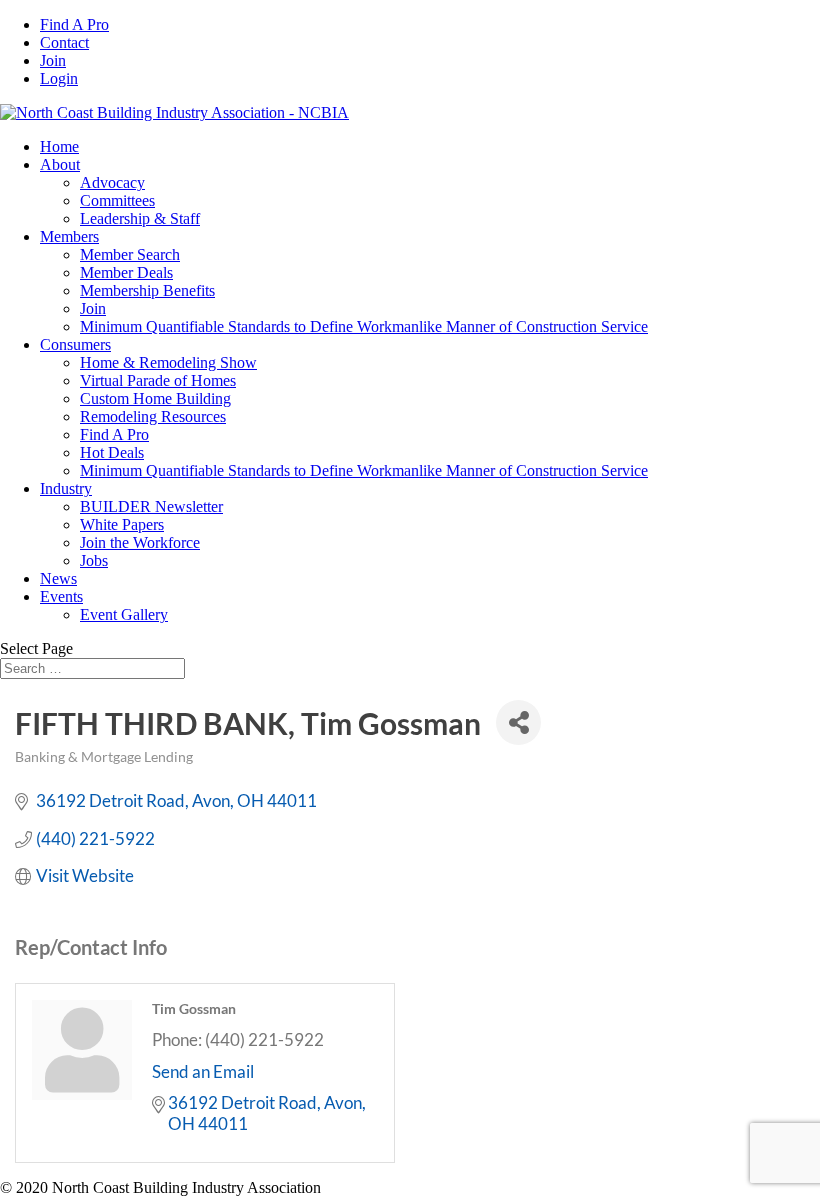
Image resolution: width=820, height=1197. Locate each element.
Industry (66, 488)
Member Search (130, 254)
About (60, 164)
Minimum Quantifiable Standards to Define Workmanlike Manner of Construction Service (364, 326)
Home (59, 146)
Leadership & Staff (140, 218)
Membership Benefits (147, 290)
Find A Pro (74, 24)
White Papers (122, 524)
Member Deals (126, 272)
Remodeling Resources (153, 416)
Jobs (94, 560)
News (58, 578)
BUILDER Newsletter (151, 506)
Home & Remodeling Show (168, 362)
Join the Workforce (140, 542)
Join (53, 60)
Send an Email (203, 1071)
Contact (64, 42)
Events (61, 596)
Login (59, 78)
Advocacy (112, 182)
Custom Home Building (155, 398)
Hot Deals (112, 452)
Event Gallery (124, 614)
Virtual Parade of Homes (158, 380)
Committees (117, 200)
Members (69, 236)
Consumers (75, 344)
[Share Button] (518, 722)
